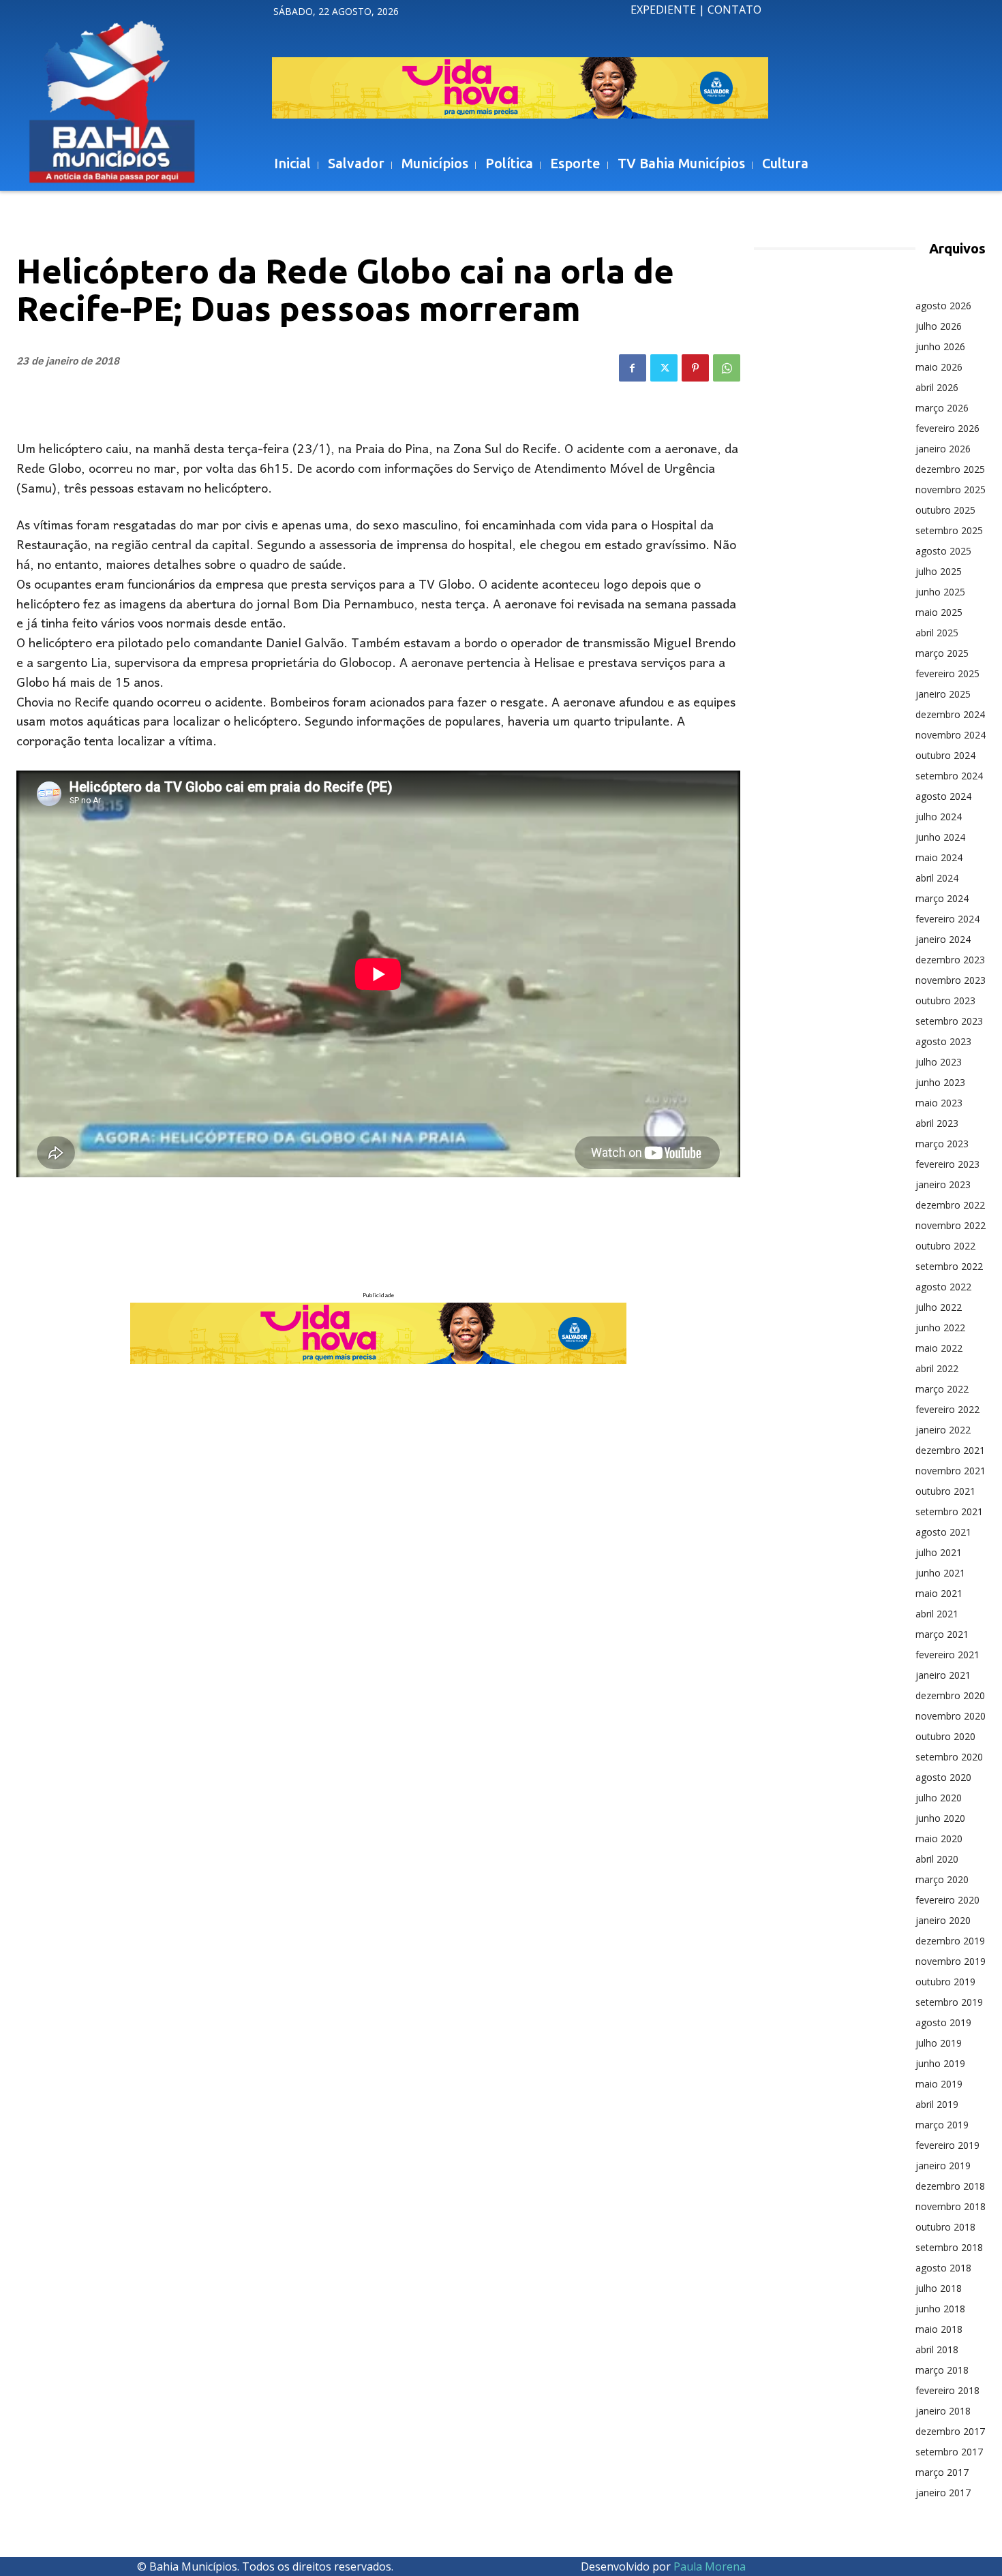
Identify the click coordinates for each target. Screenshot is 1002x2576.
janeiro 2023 (943, 1184)
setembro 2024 (949, 776)
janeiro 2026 (943, 449)
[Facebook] (633, 368)
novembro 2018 (951, 2206)
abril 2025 (937, 633)
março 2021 (942, 1634)
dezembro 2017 (950, 2431)
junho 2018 (940, 2309)
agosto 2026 (943, 306)
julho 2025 (939, 571)
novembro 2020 (951, 1716)
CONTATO (734, 10)
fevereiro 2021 (947, 1655)
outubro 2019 (945, 1982)
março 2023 (942, 1144)
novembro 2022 (951, 1225)
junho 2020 (940, 1818)
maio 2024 (939, 857)
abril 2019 (937, 2104)
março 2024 (942, 898)
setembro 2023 (949, 1021)
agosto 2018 (943, 2268)
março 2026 (942, 408)
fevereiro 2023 (947, 1164)
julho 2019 (939, 2043)
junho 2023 (940, 1082)
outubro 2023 (945, 1000)
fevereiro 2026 (947, 428)
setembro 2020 (949, 1757)
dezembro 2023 (950, 960)
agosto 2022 (943, 1287)
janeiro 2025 (943, 694)
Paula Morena (710, 2566)
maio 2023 (939, 1103)
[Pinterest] (695, 368)
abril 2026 (937, 387)
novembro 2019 (951, 1961)
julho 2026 (939, 326)
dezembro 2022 (950, 1205)
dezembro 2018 (950, 2186)
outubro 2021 (945, 1491)
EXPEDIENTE (663, 10)
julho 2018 (939, 2288)
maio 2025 (939, 612)
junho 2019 (940, 2063)
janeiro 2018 (943, 2411)
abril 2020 (937, 1859)
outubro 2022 (945, 1246)
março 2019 (942, 2125)
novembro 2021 (951, 1471)
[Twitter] (664, 368)
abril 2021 (937, 1614)
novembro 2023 (951, 980)
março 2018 (942, 2370)
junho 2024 (940, 837)
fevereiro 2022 (947, 1409)
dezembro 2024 (950, 714)
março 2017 (942, 2472)
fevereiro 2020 (947, 1900)
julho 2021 (939, 1552)
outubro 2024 (945, 755)
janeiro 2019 (943, 2166)
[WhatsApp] (727, 368)
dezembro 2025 (950, 469)
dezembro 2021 (950, 1450)
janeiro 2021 (943, 1675)
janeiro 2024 (943, 939)
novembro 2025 (951, 490)
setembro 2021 (949, 1511)
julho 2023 (939, 1062)
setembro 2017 (949, 2452)
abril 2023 (937, 1123)
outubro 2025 (945, 510)
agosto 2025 (943, 551)
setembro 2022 (949, 1266)
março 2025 (942, 653)
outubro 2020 (945, 1736)
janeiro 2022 (943, 1430)
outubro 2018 (945, 2227)
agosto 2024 (943, 796)
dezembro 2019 (950, 1941)
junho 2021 (940, 1573)
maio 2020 (939, 1838)
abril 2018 (937, 2349)
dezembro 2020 (950, 1695)
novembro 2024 (951, 735)
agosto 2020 (943, 1777)
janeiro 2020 (943, 1920)
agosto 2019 (943, 2022)
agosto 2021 (943, 1532)
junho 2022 (940, 1328)
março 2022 (942, 1389)
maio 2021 (939, 1593)
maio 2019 (939, 2084)
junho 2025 (940, 592)
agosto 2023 (943, 1041)
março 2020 (942, 1879)
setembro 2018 (949, 2247)
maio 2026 (939, 367)
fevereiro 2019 (947, 2145)
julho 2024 (939, 817)
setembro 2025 (949, 530)
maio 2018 (939, 2329)
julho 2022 (939, 1307)
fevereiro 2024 (947, 919)
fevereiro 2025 (947, 673)
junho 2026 (940, 346)
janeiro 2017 (943, 2493)
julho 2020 (939, 1798)
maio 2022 (939, 1348)
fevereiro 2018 (947, 2390)
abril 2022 (937, 1368)
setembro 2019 (949, 2002)
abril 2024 (937, 878)
